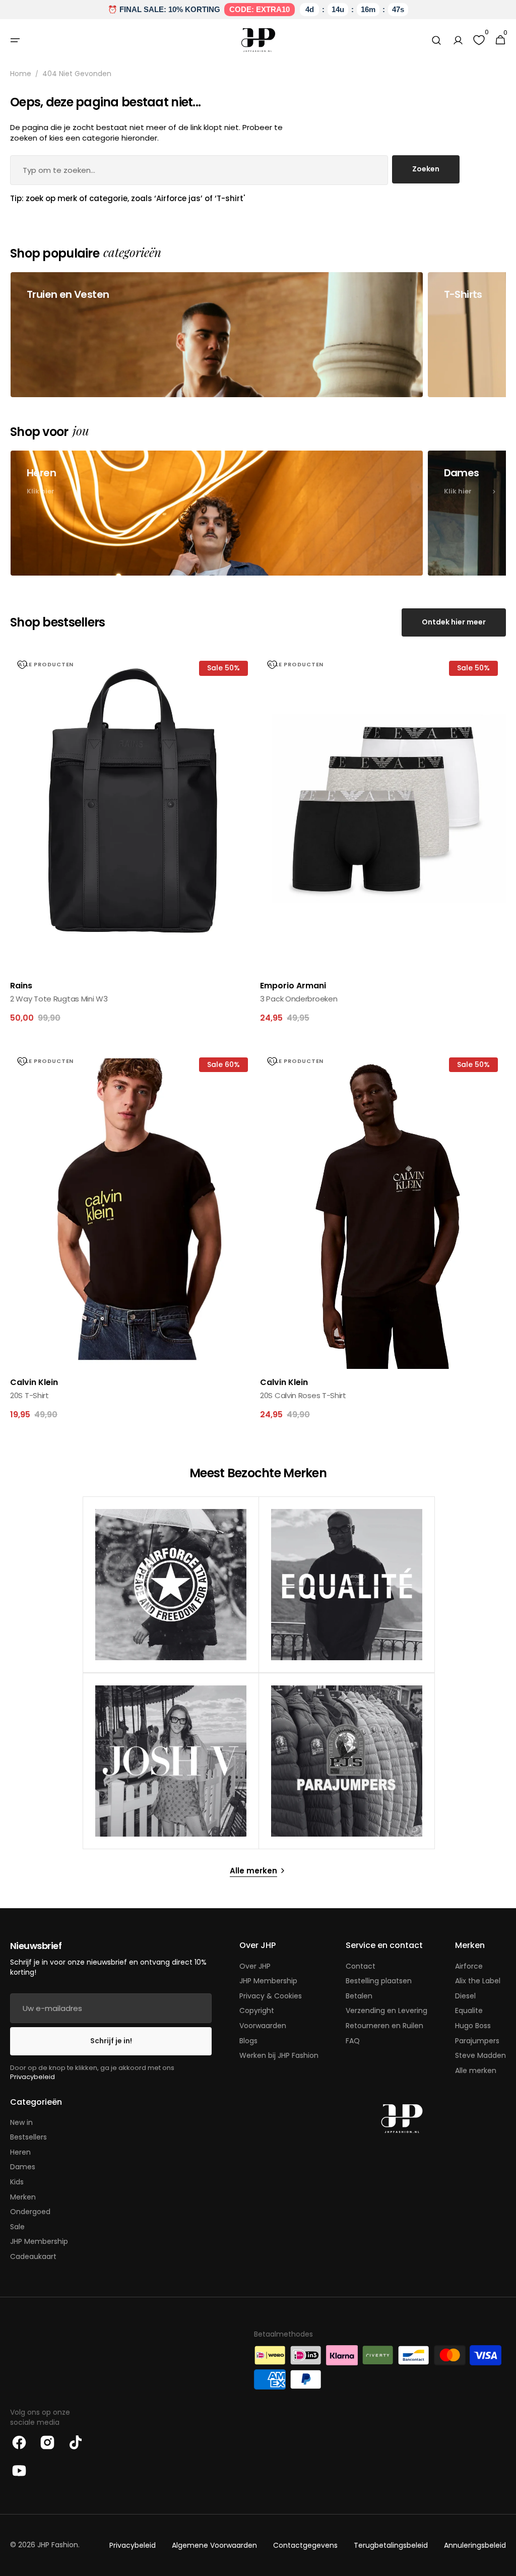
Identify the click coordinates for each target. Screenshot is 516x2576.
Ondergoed (30, 2212)
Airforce (469, 1966)
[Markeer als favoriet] (22, 665)
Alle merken (476, 2070)
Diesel (465, 1996)
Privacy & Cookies (271, 1996)
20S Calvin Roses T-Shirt (303, 1395)
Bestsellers (28, 2137)
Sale (17, 2227)
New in (21, 2123)
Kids (17, 2182)
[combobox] (199, 170)
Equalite (469, 2010)
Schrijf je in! (111, 2041)
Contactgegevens (305, 2546)
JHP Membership (268, 1981)
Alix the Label (478, 1981)
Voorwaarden (263, 2026)
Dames (23, 2167)
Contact (361, 1966)
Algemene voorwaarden (214, 2546)
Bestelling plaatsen (379, 1981)
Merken (23, 2197)
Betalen (359, 1996)
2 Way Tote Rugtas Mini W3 (59, 999)
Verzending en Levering (386, 2010)
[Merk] (171, 1585)
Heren (20, 2152)
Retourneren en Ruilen (384, 2026)
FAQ (353, 2041)
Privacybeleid (33, 2077)
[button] (15, 40)
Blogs (248, 2041)
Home (21, 74)
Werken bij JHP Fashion (279, 2055)
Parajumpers (477, 2041)
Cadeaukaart (33, 2256)
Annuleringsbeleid (475, 2546)
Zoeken (426, 169)
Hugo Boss (473, 2026)
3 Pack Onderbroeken (299, 999)
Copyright (257, 2010)
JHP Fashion (58, 2545)
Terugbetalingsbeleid (391, 2546)
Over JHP (255, 1966)
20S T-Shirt (29, 1395)
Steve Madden (480, 2055)
